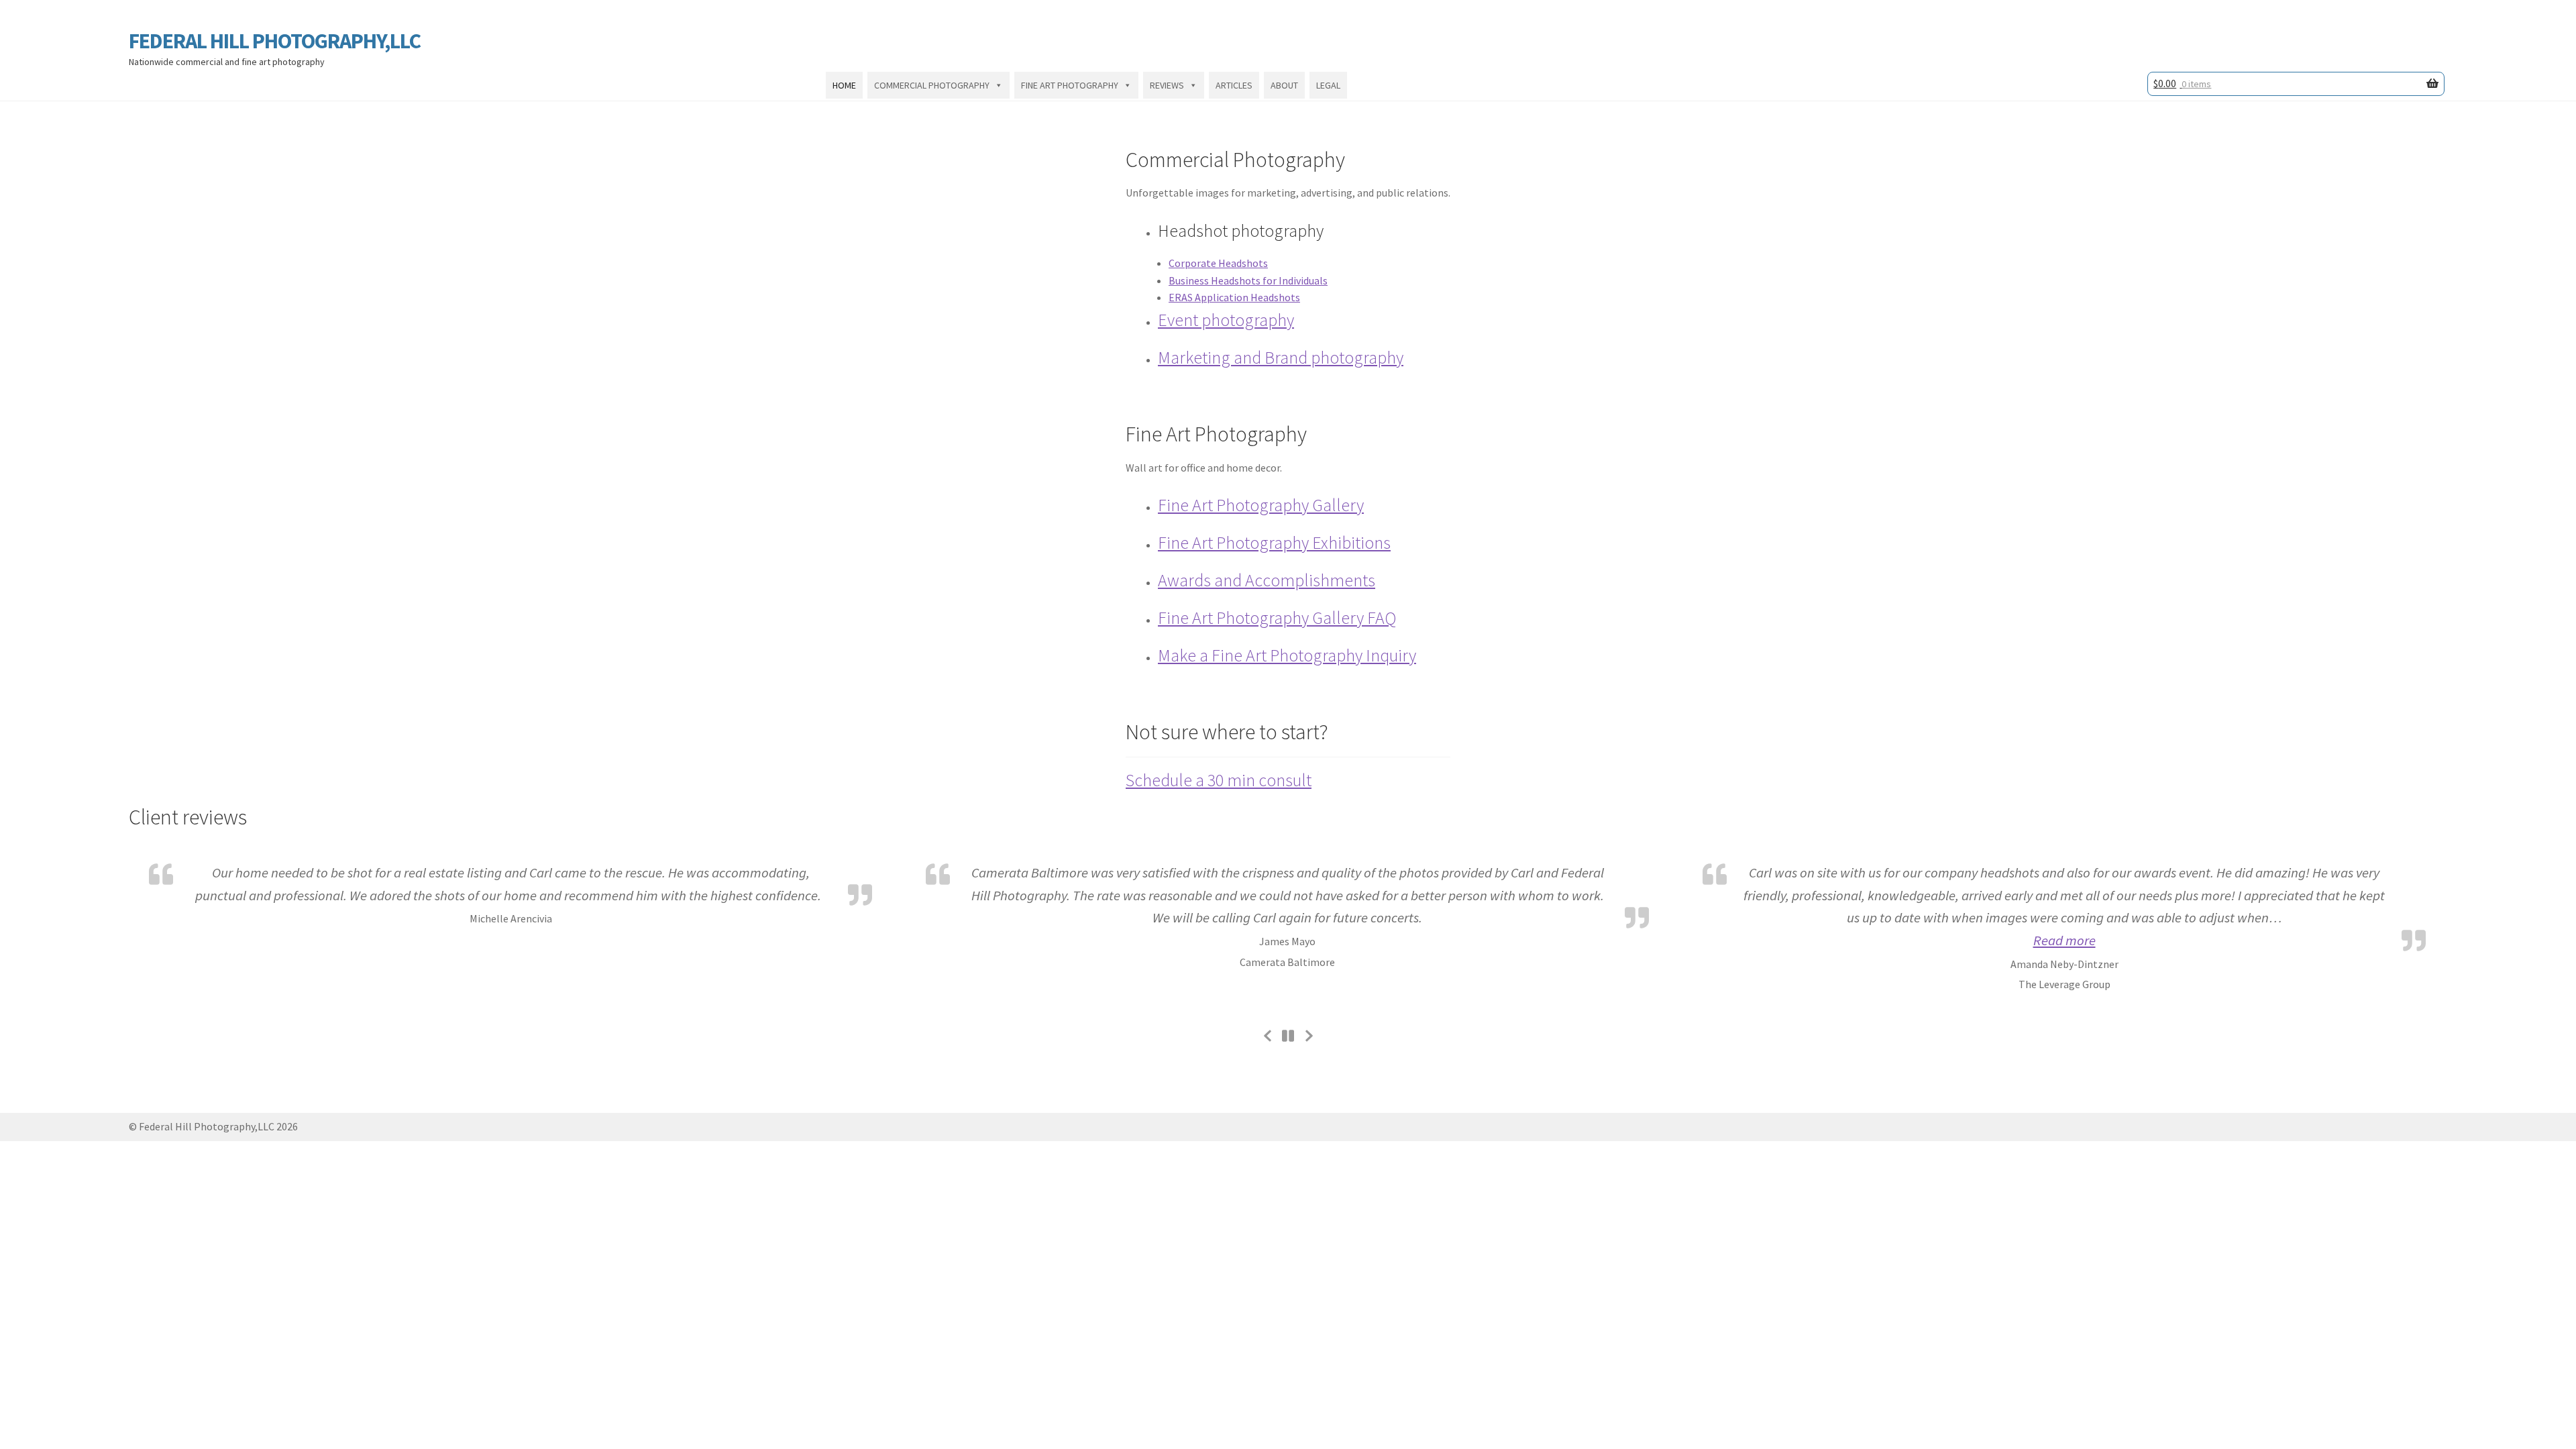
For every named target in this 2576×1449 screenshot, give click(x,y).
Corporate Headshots (1218, 263)
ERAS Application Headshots (1234, 297)
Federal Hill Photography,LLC (275, 41)
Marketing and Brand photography (1281, 358)
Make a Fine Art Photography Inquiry (1287, 655)
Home (844, 85)
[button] (2064, 941)
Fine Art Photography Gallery (1261, 505)
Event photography (1226, 320)
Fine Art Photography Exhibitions (1274, 543)
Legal (1328, 85)
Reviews (1167, 85)
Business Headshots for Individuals (1248, 280)
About (1284, 85)
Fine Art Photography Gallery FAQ (1277, 618)
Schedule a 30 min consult (1219, 780)
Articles (1234, 85)
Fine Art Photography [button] (1070, 85)
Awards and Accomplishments (1267, 580)
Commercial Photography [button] (932, 85)
